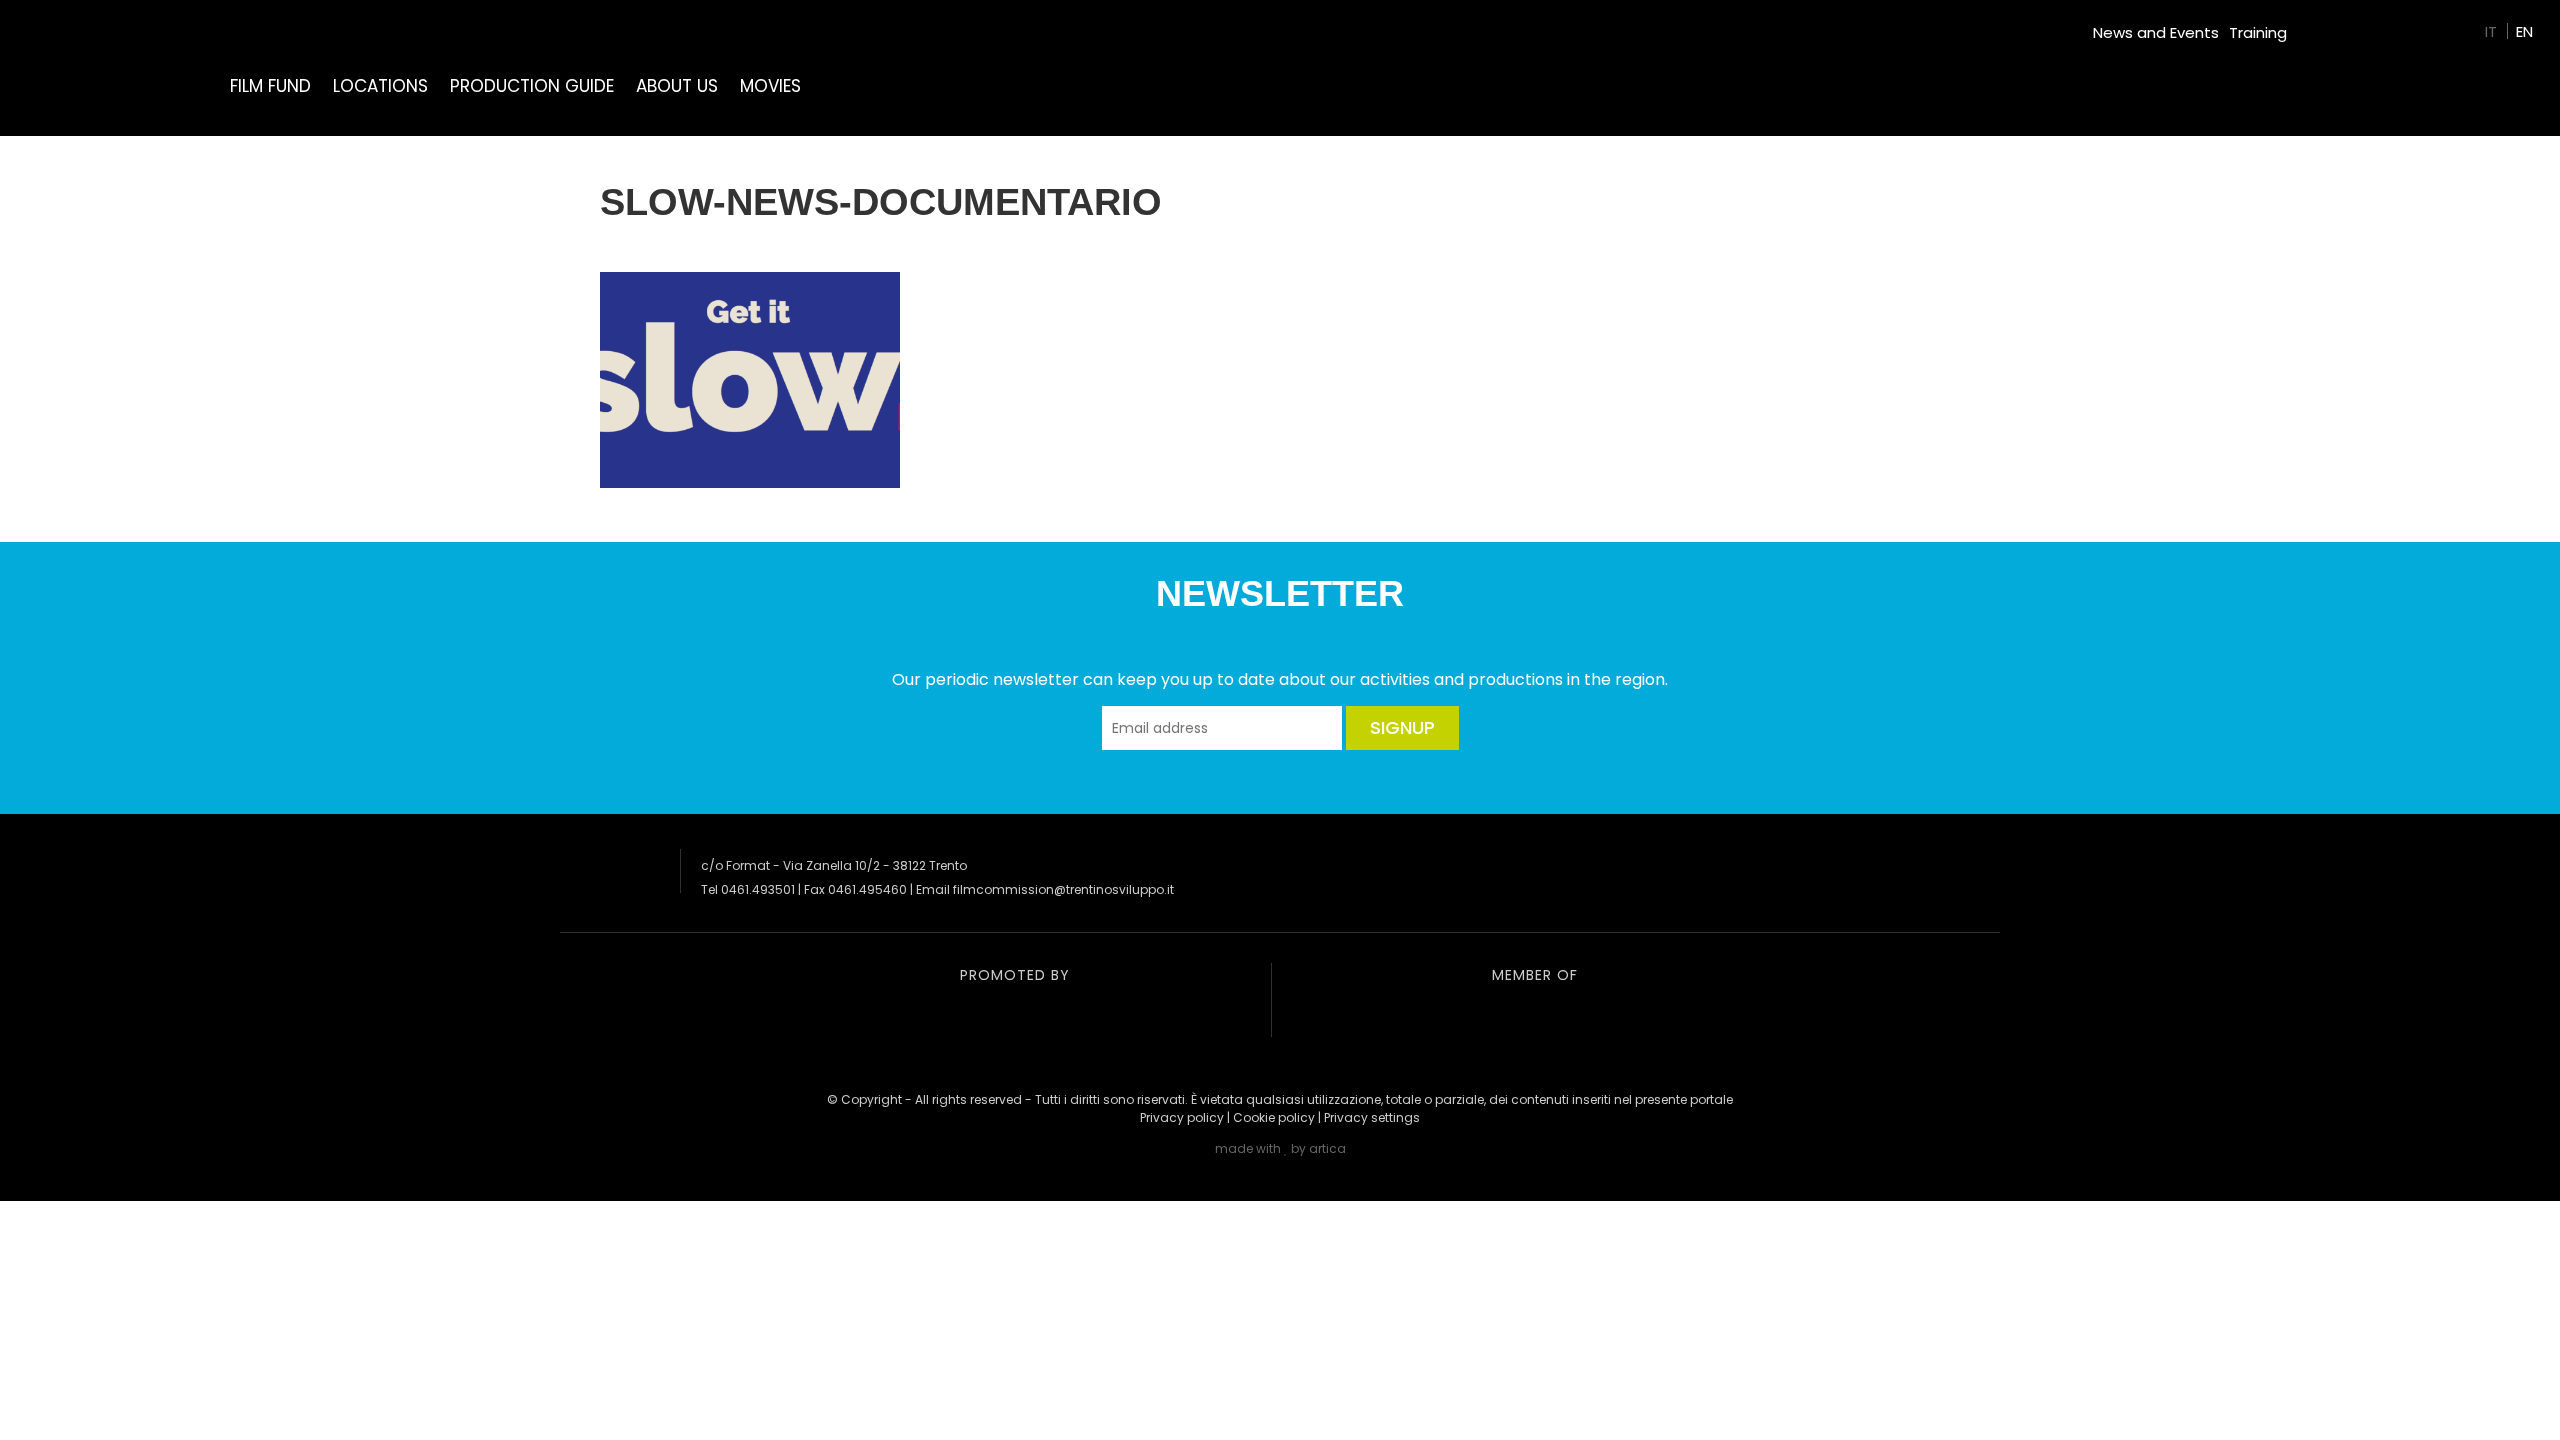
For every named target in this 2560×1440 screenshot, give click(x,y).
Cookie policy (1274, 1117)
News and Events (2156, 32)
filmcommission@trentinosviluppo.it (1063, 889)
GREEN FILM (2335, 24)
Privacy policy (1182, 1117)
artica (1327, 1148)
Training (2258, 32)
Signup (1402, 727)
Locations (380, 86)
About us (677, 86)
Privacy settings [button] (1372, 1117)
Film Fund (270, 86)
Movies (770, 86)
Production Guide (532, 86)
